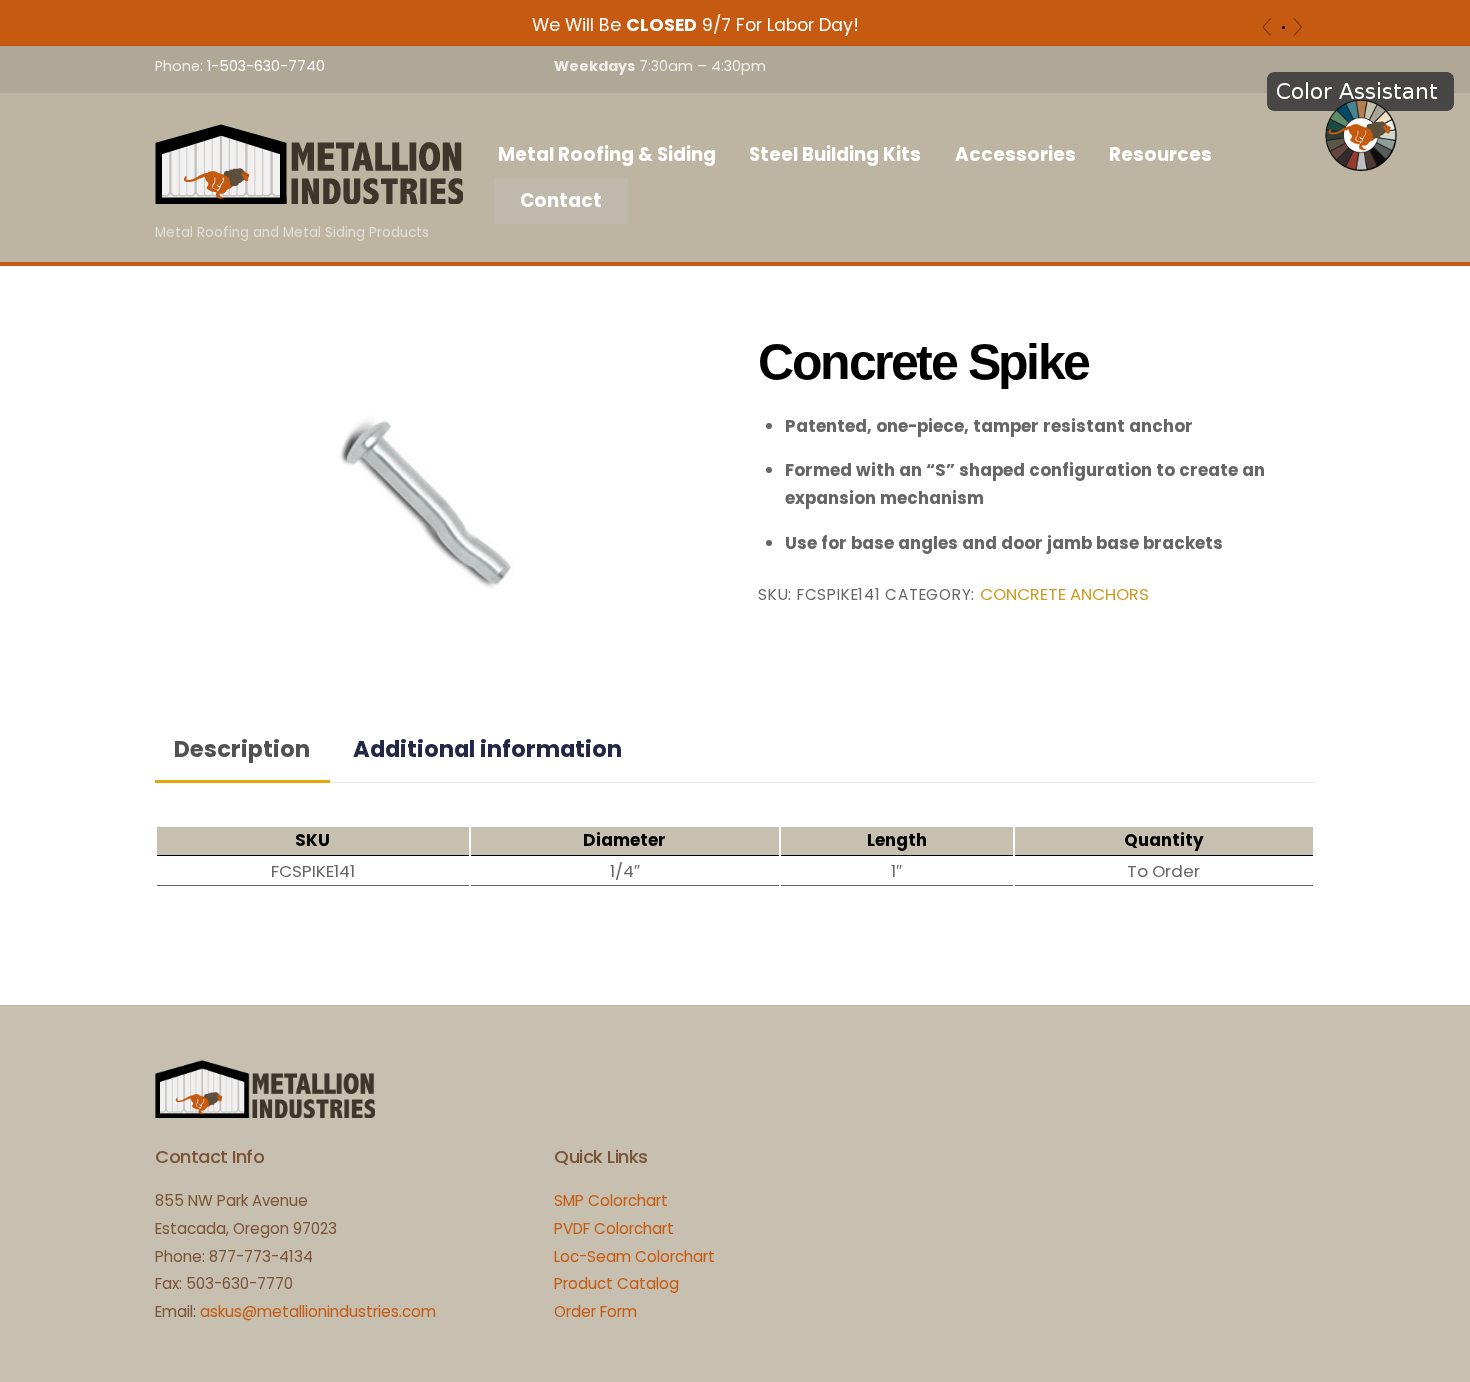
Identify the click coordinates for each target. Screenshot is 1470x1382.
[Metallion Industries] (309, 194)
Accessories (1015, 154)
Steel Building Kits (835, 154)
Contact (561, 200)
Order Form (595, 1311)
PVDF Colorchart (614, 1228)
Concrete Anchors (1064, 594)
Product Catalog (616, 1283)
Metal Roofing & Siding (607, 154)
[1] (1283, 27)
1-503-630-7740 (266, 66)
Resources (1160, 154)
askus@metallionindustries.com (318, 1311)
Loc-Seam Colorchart (634, 1256)
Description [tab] (242, 749)
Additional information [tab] (487, 749)
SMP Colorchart (611, 1200)
